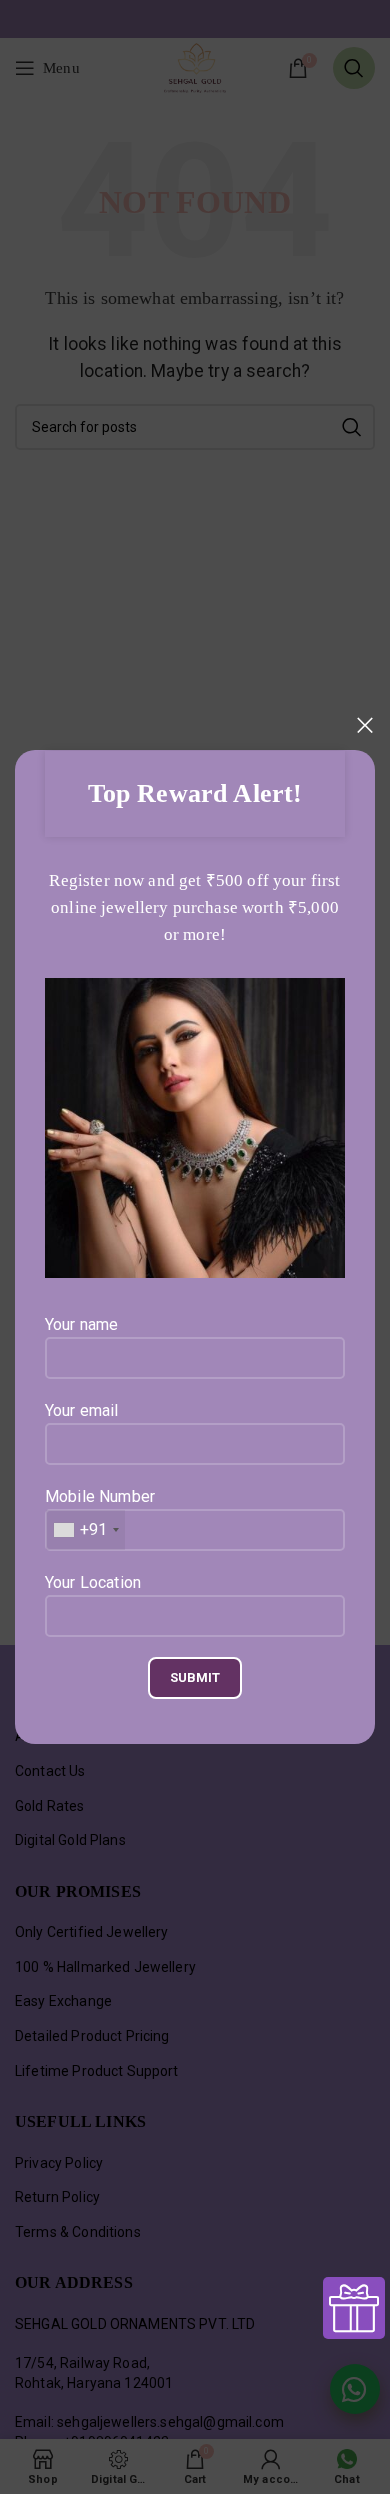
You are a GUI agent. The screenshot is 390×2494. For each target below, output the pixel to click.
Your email (82, 1410)
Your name (81, 1324)
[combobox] (85, 1530)
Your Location (93, 1582)
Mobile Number (100, 1513)
